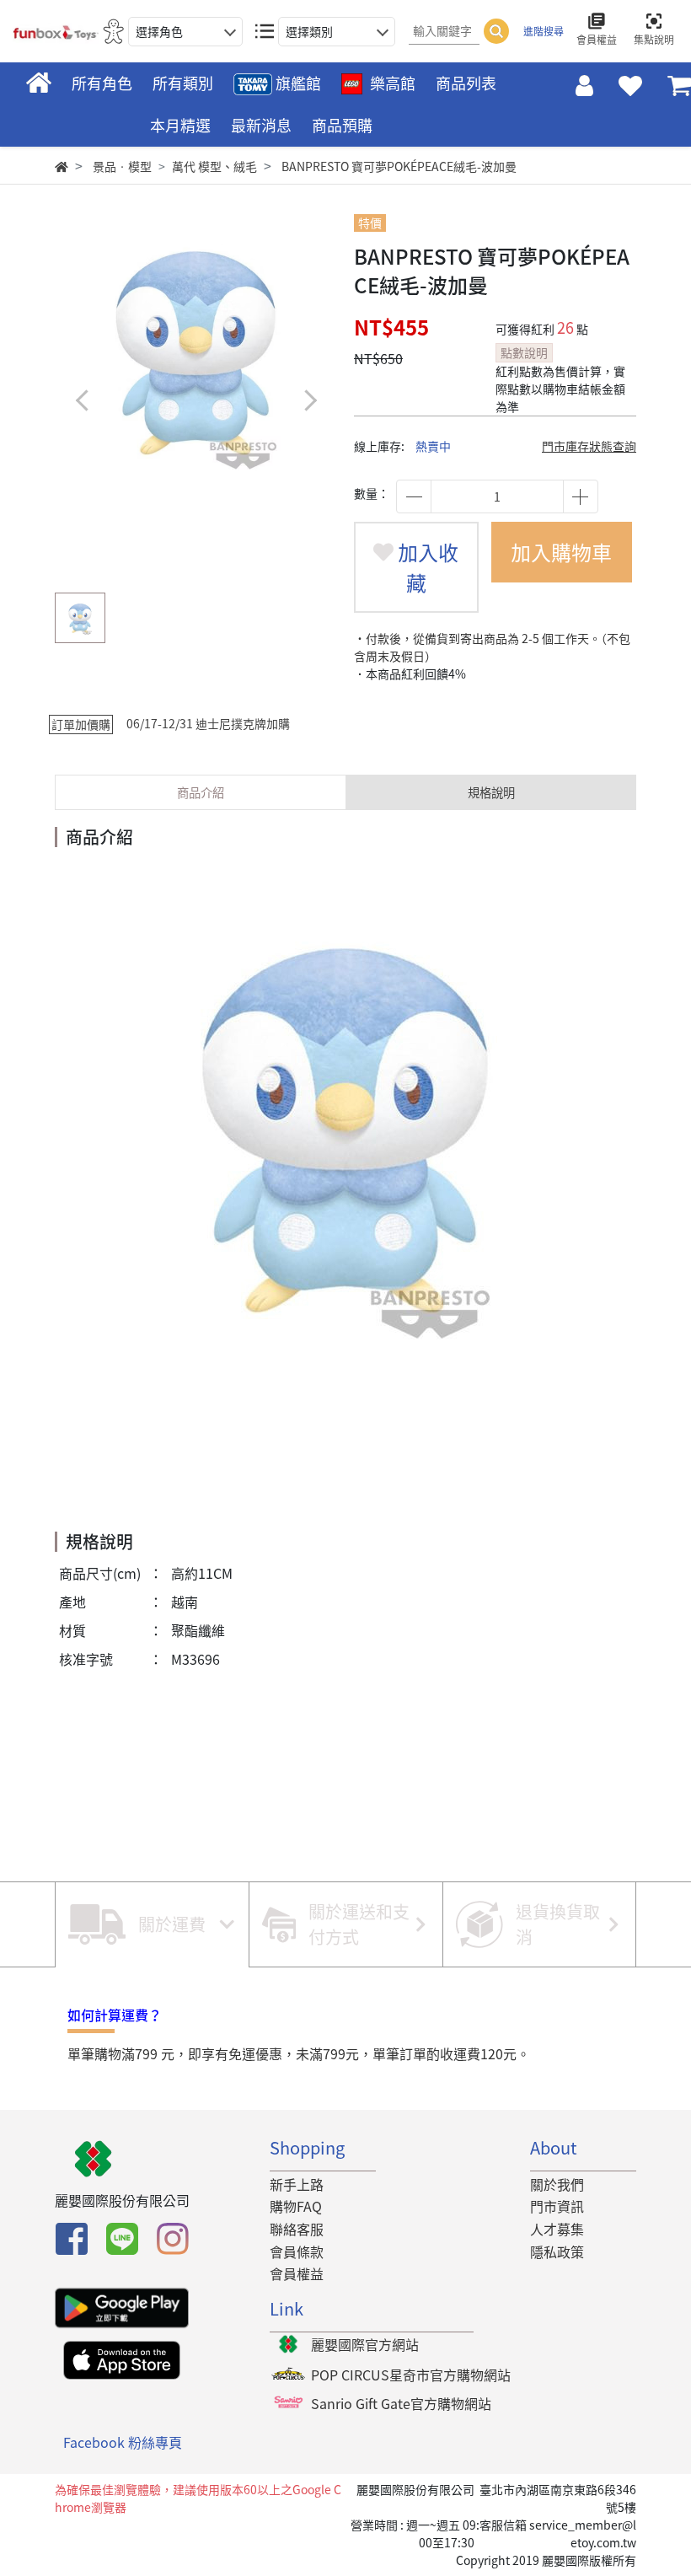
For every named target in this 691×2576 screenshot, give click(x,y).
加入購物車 (561, 552)
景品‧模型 (122, 166)
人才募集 (557, 2229)
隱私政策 (557, 2251)
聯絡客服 (297, 2229)
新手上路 (297, 2184)
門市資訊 (557, 2206)
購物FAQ (296, 2206)
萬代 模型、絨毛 (214, 166)
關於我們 (557, 2184)
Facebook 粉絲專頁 (123, 2442)
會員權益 (297, 2273)
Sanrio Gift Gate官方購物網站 (401, 2403)
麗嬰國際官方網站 (365, 2344)
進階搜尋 (544, 31)
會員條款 (297, 2251)
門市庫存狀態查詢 (589, 446)
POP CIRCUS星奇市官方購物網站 (411, 2375)
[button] (310, 400)
